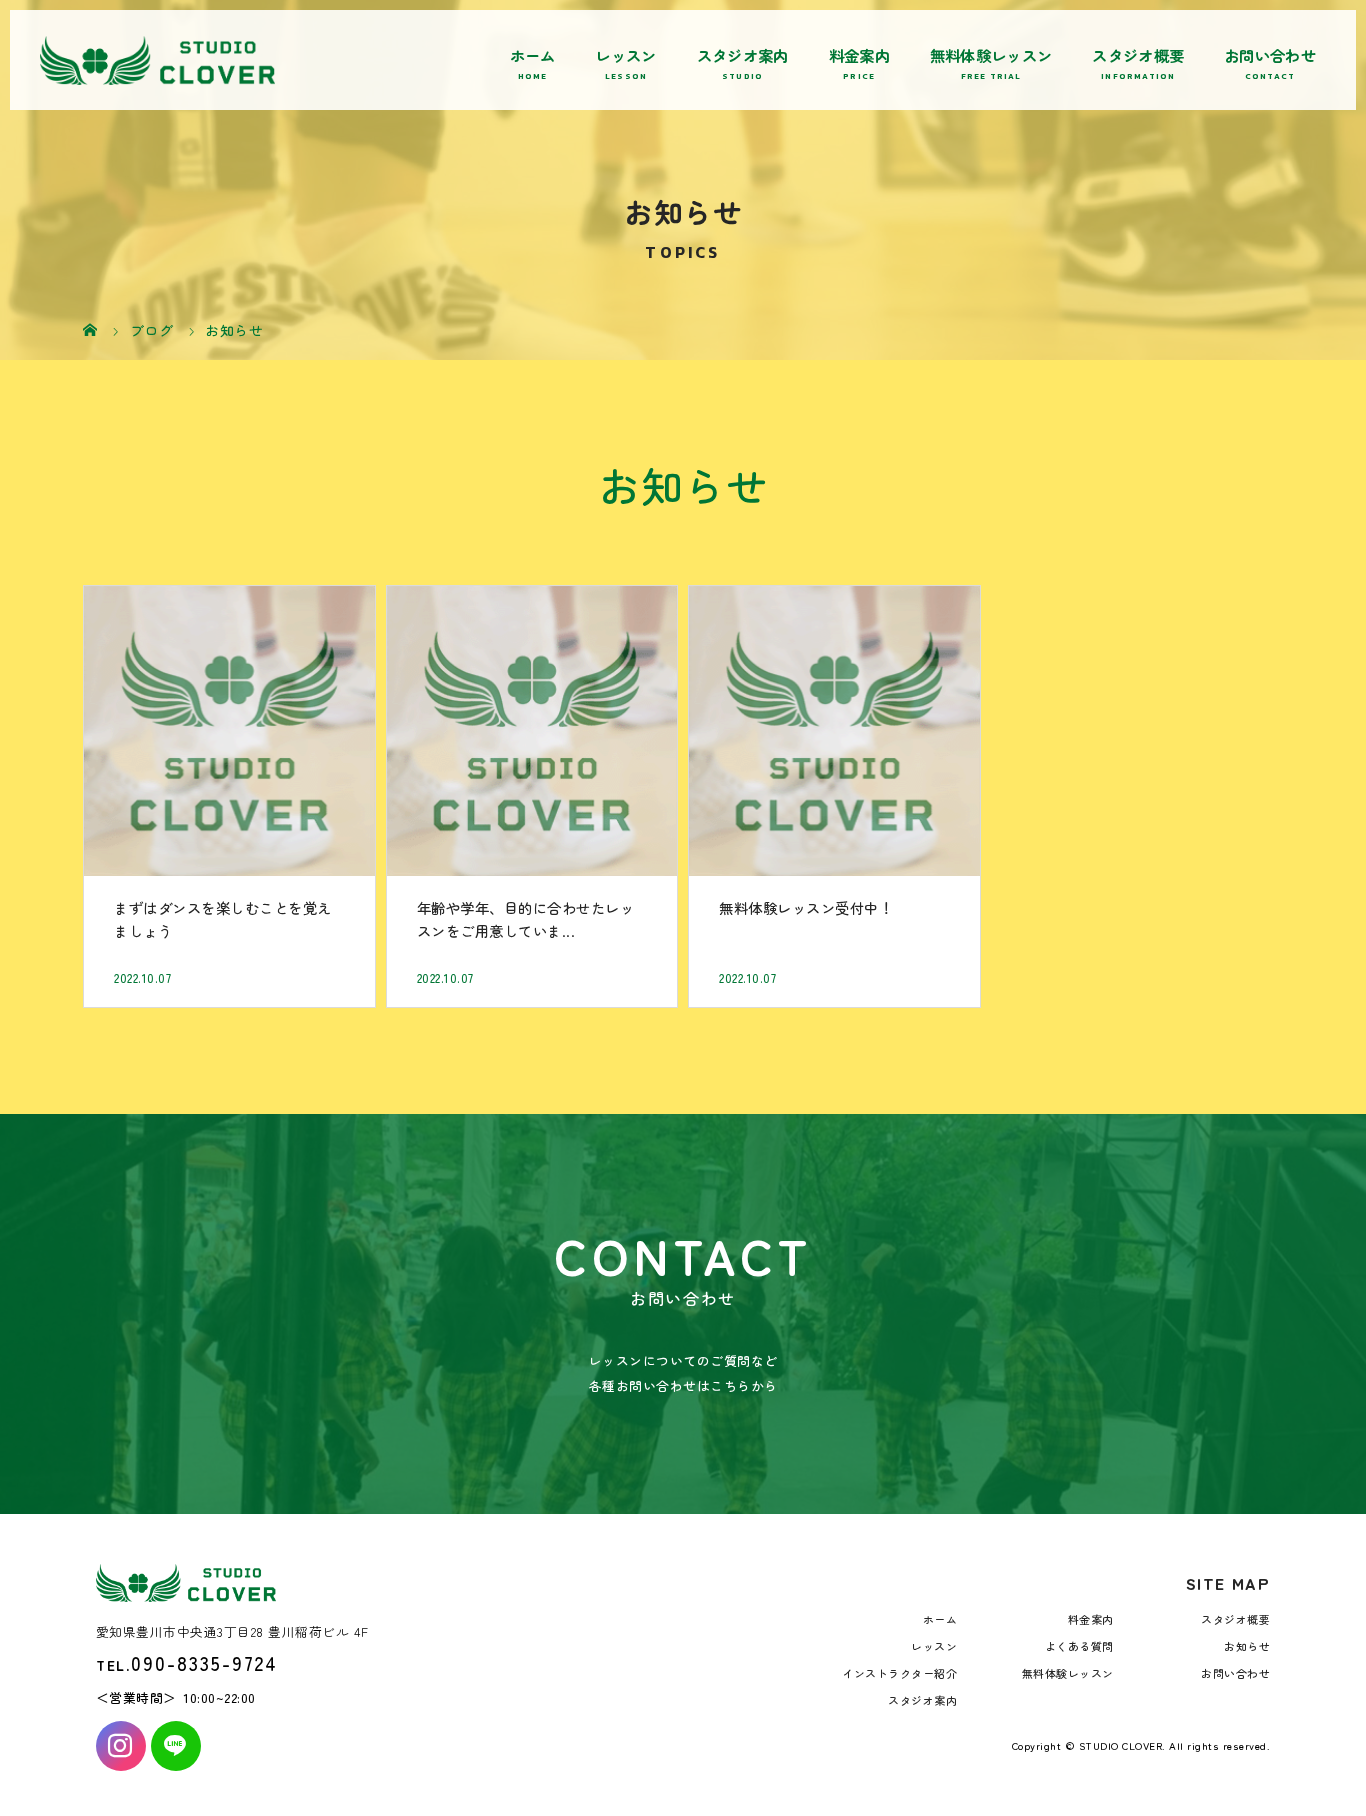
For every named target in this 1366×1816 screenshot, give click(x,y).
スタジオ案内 (743, 55)
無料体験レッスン (991, 55)
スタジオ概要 (1138, 55)
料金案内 (859, 55)
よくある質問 (1079, 1646)
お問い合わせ (1270, 55)
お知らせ (1247, 1646)
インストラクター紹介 (899, 1673)
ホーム (533, 55)
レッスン (625, 55)
